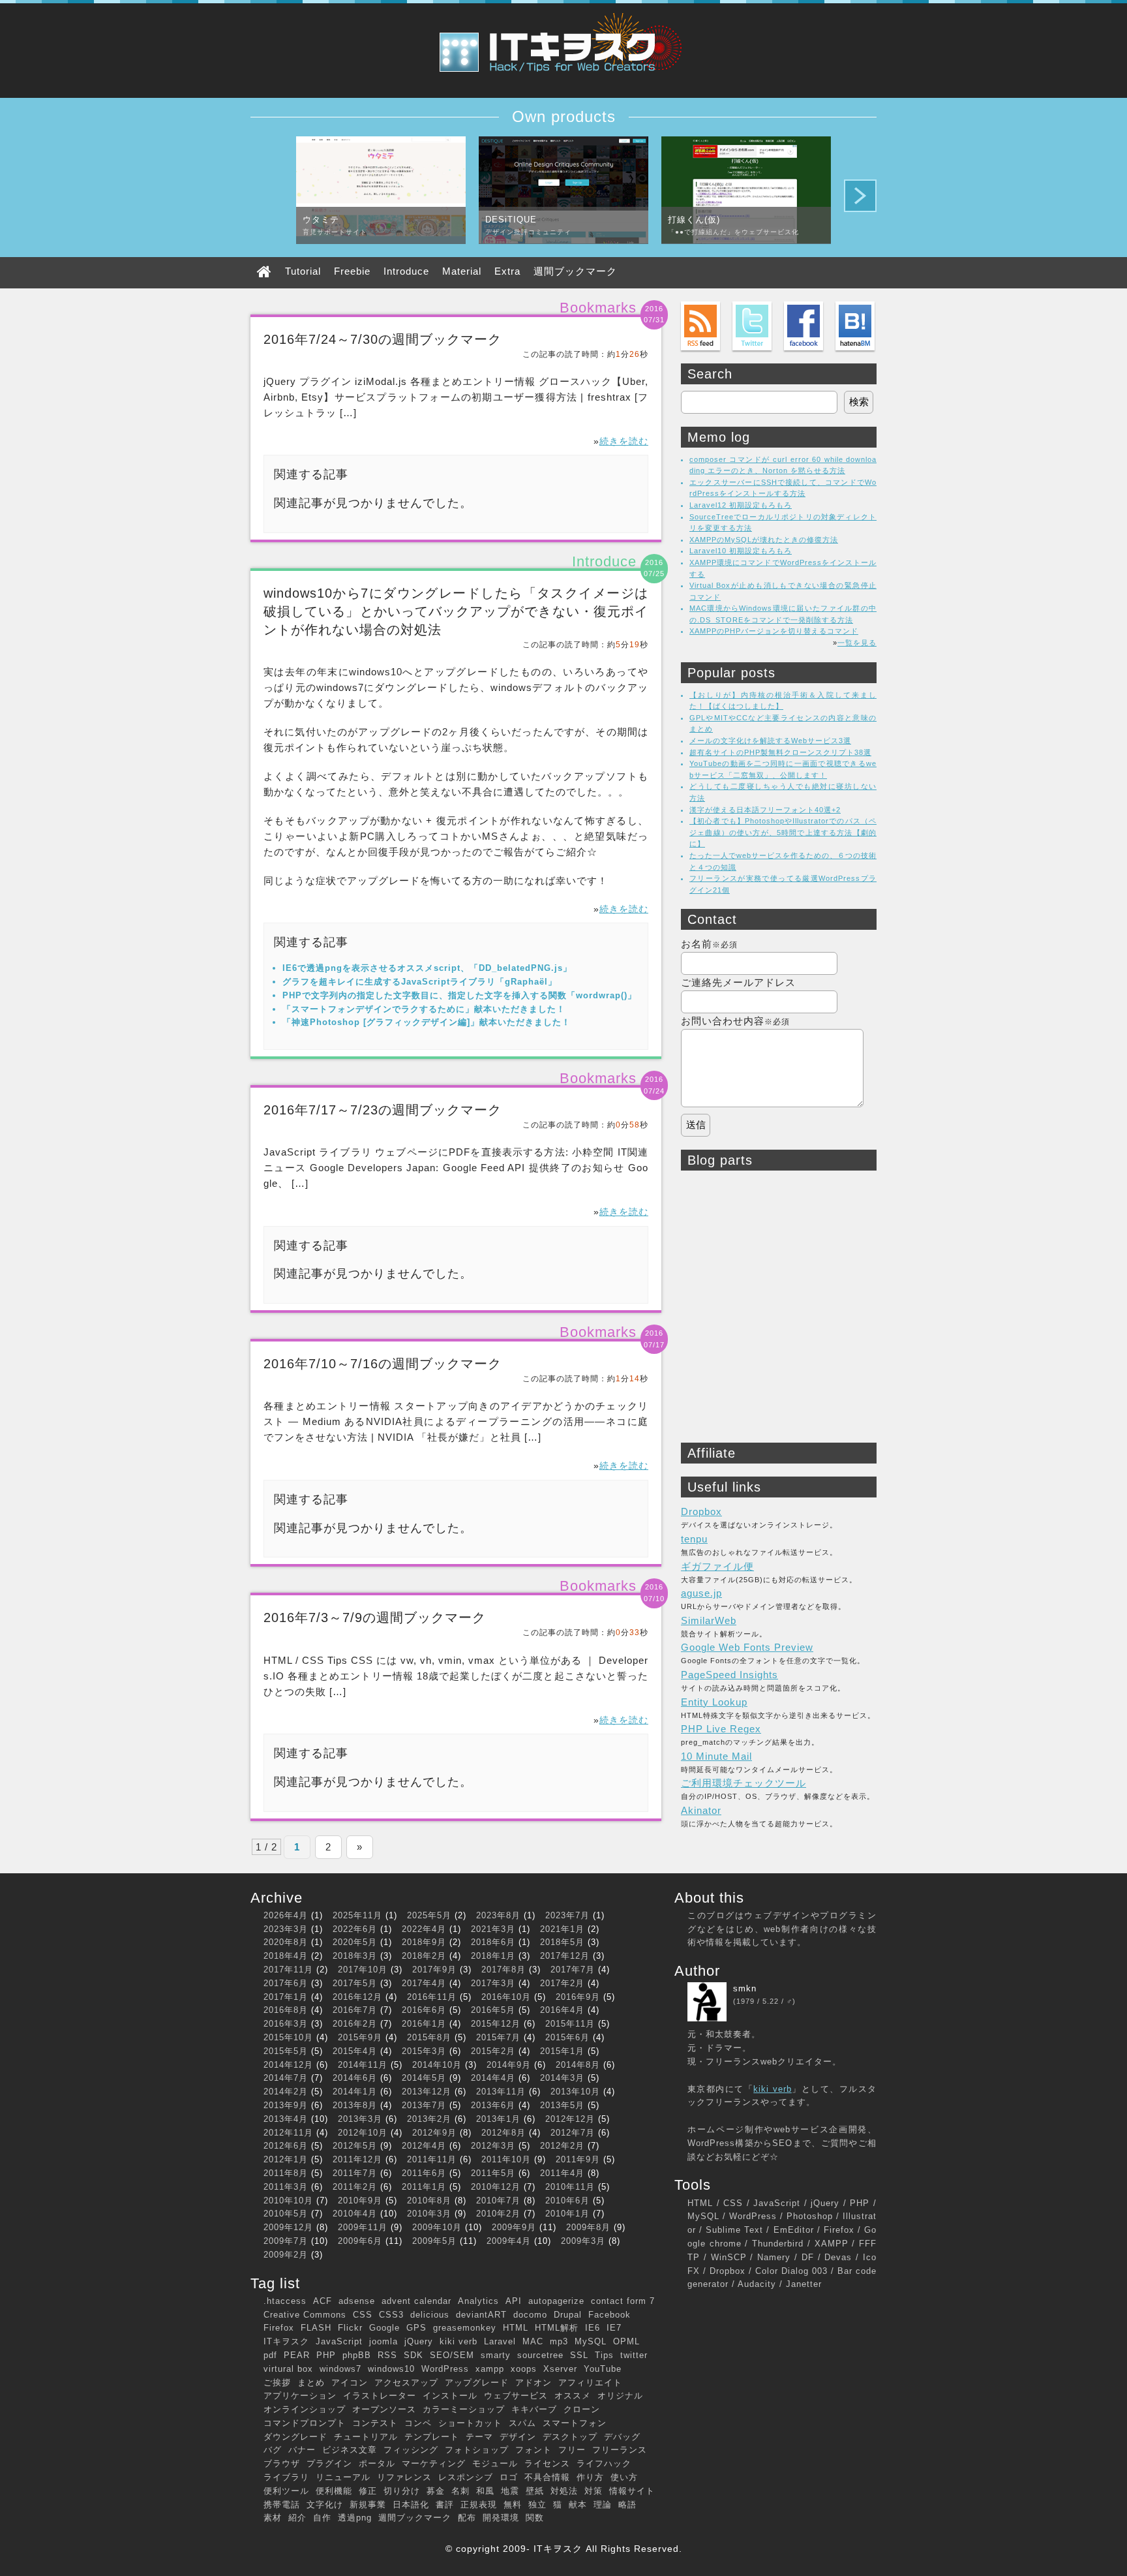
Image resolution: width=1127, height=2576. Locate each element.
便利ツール (286, 2491)
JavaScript (339, 2341)
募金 (436, 2491)
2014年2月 (286, 2092)
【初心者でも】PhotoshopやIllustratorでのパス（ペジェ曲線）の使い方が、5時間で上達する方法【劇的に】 (783, 832)
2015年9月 (360, 2037)
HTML (516, 2328)
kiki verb (458, 2341)
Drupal (568, 2315)
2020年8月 (286, 1942)
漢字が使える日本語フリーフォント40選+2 (765, 810)
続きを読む (624, 441)
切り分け (402, 2491)
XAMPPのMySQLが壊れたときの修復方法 (764, 540)
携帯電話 (282, 2505)
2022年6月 (355, 1929)
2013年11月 (501, 2092)
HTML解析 (557, 2328)
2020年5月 (355, 1942)
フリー (572, 2450)
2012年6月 (286, 2146)
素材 (273, 2518)
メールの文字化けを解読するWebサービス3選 (770, 741)
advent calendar (416, 2301)
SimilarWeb (709, 1620)
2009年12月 (288, 2227)
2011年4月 (562, 2173)
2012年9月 (434, 2133)
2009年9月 (514, 2227)
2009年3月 (583, 2241)
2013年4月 (286, 2119)
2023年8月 (498, 1915)
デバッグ (622, 2437)
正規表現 (479, 2505)
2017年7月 (573, 1970)
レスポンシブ (466, 2477)
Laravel (500, 2341)
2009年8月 (588, 2227)
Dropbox (701, 1511)
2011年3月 (286, 2187)
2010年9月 (360, 2200)
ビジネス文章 (350, 2450)
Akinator (701, 1810)
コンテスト (375, 2423)
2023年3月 (286, 1929)
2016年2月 (355, 2024)
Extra (507, 271)
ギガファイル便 (717, 1566)
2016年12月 (357, 1997)
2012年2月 (562, 2146)
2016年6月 (424, 2010)
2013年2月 (429, 2119)
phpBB (357, 2355)
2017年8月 (503, 1970)
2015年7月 (498, 2037)
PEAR (297, 2355)
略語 (627, 2505)
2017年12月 (565, 1956)
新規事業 (368, 2505)
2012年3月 (493, 2146)
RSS (387, 2355)
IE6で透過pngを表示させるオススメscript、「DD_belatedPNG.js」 (427, 968)
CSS (363, 2315)
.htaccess (285, 2301)
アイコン (350, 2383)
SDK (413, 2355)
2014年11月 (363, 2065)
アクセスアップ (406, 2383)
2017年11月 (288, 1970)
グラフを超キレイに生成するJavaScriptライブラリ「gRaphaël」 (420, 982)
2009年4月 (509, 2241)
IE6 (593, 2328)
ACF (323, 2301)
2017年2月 (562, 1983)
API (514, 2301)
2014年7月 (286, 2078)
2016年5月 (493, 2010)
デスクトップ (570, 2437)
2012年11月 (288, 2133)
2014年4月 (493, 2078)
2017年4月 (424, 1983)
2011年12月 (357, 2159)
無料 (513, 2505)
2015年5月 (286, 2051)
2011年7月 (355, 2173)
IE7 (614, 2328)
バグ (273, 2450)
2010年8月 (429, 2200)
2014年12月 (288, 2065)
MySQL (591, 2341)
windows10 (391, 2369)
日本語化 (411, 2505)
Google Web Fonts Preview (747, 1647)
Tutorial (303, 271)
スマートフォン (575, 2423)
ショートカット (470, 2423)
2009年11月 (363, 2227)
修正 (368, 2491)
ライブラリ (286, 2477)
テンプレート (432, 2437)
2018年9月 (424, 1942)
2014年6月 (355, 2078)
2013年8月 (355, 2105)
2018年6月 (493, 1942)
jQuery (419, 2341)
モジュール (495, 2463)
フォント (533, 2450)
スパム (522, 2423)
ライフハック (604, 2463)
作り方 (590, 2477)
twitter (634, 2355)
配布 (467, 2518)
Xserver (560, 2369)
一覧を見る (857, 643)
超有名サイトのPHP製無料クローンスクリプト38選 (780, 752)
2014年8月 (578, 2065)
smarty (496, 2355)
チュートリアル (366, 2437)
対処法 (564, 2491)
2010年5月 (286, 2214)
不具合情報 (547, 2477)
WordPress (445, 2369)
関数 (535, 2518)
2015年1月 (562, 2051)
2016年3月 (286, 2024)
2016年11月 (432, 1997)
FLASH (316, 2328)
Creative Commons (305, 2315)
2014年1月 (355, 2092)
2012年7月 (573, 2133)
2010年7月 (498, 2200)
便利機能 (334, 2491)
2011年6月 (424, 2173)
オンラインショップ (305, 2409)
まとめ (311, 2383)
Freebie (352, 271)
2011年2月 (355, 2187)
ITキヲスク (286, 2341)
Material (462, 271)
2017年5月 (355, 1983)
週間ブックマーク (575, 271)
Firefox (279, 2328)
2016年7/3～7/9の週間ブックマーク (375, 1618)
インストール (450, 2396)
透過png (355, 2518)
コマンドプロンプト (305, 2423)
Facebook (609, 2315)
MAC (533, 2341)
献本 (578, 2505)
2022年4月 (424, 1929)
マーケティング (434, 2463)
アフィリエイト (590, 2383)
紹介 (297, 2518)
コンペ (418, 2423)
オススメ (573, 2396)
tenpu (694, 1539)
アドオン (533, 2383)
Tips (604, 2355)
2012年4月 (424, 2146)
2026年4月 (286, 1915)
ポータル (377, 2463)
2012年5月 (355, 2146)
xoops (524, 2369)
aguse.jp (701, 1593)
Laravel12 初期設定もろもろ (741, 505)
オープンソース (384, 2409)
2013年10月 (575, 2092)
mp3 (559, 2341)
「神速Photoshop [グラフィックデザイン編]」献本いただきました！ (427, 1022)
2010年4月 (355, 2214)
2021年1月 (562, 1929)
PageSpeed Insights (729, 1675)
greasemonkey (465, 2328)
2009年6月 (360, 2241)
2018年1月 (493, 1956)
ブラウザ (282, 2463)
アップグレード (477, 2383)
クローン (582, 2409)
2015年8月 (429, 2037)
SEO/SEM (452, 2355)
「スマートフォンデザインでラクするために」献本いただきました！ (424, 1009)
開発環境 (501, 2518)
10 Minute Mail (716, 1756)
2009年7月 (286, 2241)
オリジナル (620, 2396)
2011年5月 (493, 2173)
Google (384, 2328)
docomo (530, 2315)
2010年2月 (498, 2214)
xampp (490, 2369)
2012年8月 (503, 2133)
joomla (383, 2341)
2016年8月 (286, 2010)
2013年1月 (498, 2119)
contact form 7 (623, 2301)
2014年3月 (562, 2078)
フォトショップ (477, 2450)
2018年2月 (424, 1956)
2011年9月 (578, 2159)
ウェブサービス (516, 2396)
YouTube (603, 2369)
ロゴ (509, 2477)
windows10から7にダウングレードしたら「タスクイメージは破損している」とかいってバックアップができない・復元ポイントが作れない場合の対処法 (456, 611)
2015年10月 (288, 2037)
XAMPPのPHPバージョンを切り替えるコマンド (774, 631)
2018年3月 (355, 1956)
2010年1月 (567, 2214)
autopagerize (556, 2301)
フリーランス (620, 2450)
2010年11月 (570, 2187)
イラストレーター (380, 2396)
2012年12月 (570, 2119)
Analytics (478, 2301)
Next (860, 196)
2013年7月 (424, 2105)
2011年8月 (286, 2173)
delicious (430, 2315)
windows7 (340, 2369)
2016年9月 (578, 1997)
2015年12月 (496, 2024)
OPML (626, 2341)
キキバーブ (534, 2409)
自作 (322, 2518)
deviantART (481, 2315)
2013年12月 (427, 2092)
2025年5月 (429, 1915)
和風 (485, 2491)
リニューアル (343, 2477)
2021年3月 (493, 1929)
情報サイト (632, 2491)
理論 (603, 2505)
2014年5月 (424, 2078)
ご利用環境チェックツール (744, 1783)
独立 (537, 2505)
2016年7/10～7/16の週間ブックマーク (383, 1364)
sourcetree (540, 2355)
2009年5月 (434, 2241)
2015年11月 (570, 2024)
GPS (416, 2328)
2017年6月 (286, 1983)
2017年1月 (286, 1997)
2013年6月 (493, 2105)
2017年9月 (434, 1970)
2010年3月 (429, 2214)
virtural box (288, 2369)
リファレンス (404, 2477)
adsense (357, 2301)
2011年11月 (432, 2159)
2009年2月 (286, 2255)
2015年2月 (493, 2051)
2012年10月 (363, 2133)
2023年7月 (567, 1915)
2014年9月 (509, 2065)
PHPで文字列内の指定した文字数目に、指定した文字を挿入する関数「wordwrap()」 (459, 995)
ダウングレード (295, 2437)
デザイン (518, 2437)
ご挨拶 (277, 2383)
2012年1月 (286, 2159)
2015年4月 (355, 2051)
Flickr (350, 2328)
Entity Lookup (714, 1702)
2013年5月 (562, 2105)
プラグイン (329, 2463)
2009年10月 (437, 2227)
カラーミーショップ (464, 2409)
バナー (302, 2450)
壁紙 (535, 2491)
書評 (445, 2505)
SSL (579, 2355)
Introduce (406, 271)
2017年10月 (363, 1970)
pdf (270, 2355)
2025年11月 (357, 1915)
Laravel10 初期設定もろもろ (741, 551)
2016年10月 (506, 1997)
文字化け (325, 2505)
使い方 (624, 2477)
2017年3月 (493, 1983)
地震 (510, 2491)
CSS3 (391, 2315)
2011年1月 (424, 2187)
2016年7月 (355, 2010)
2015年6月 (567, 2037)
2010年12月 (496, 2187)
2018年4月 (286, 1956)
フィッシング (411, 2450)
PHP (326, 2355)
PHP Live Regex (721, 1729)
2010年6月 (567, 2200)
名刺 (460, 2491)
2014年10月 (437, 2065)
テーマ (479, 2437)
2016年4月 (562, 2010)
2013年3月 (360, 2119)
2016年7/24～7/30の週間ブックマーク (383, 339)
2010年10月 (288, 2200)
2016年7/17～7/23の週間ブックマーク (383, 1110)
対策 (594, 2491)
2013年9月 (286, 2105)
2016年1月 (424, 2024)
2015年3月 (424, 2051)
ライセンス (547, 2463)
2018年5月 (562, 1942)
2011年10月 (506, 2159)
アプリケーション (300, 2396)
